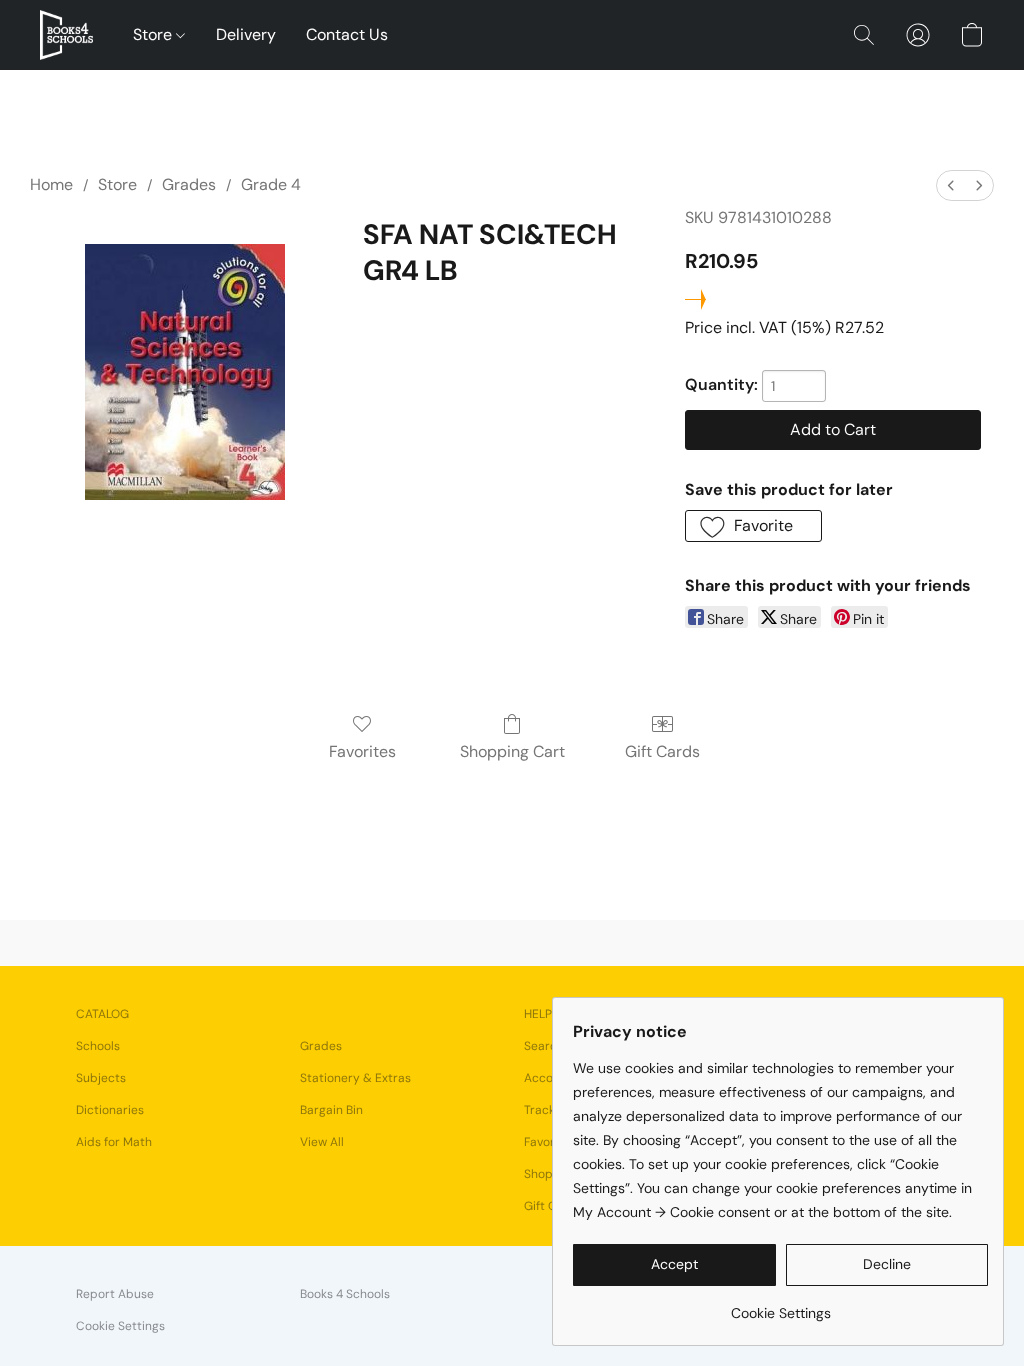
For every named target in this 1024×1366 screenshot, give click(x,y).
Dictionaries (110, 1110)
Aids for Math (114, 1142)
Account (548, 1078)
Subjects (101, 1078)
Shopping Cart (512, 751)
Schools (98, 1046)
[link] (780, 1305)
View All (322, 1142)
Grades (189, 184)
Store (154, 34)
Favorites (362, 751)
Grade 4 (271, 184)
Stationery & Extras (355, 1078)
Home (51, 184)
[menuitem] (951, 185)
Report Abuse (115, 1294)
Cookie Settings (120, 1326)
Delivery (246, 34)
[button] (66, 35)
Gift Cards (662, 751)
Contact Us (347, 34)
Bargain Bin (331, 1110)
